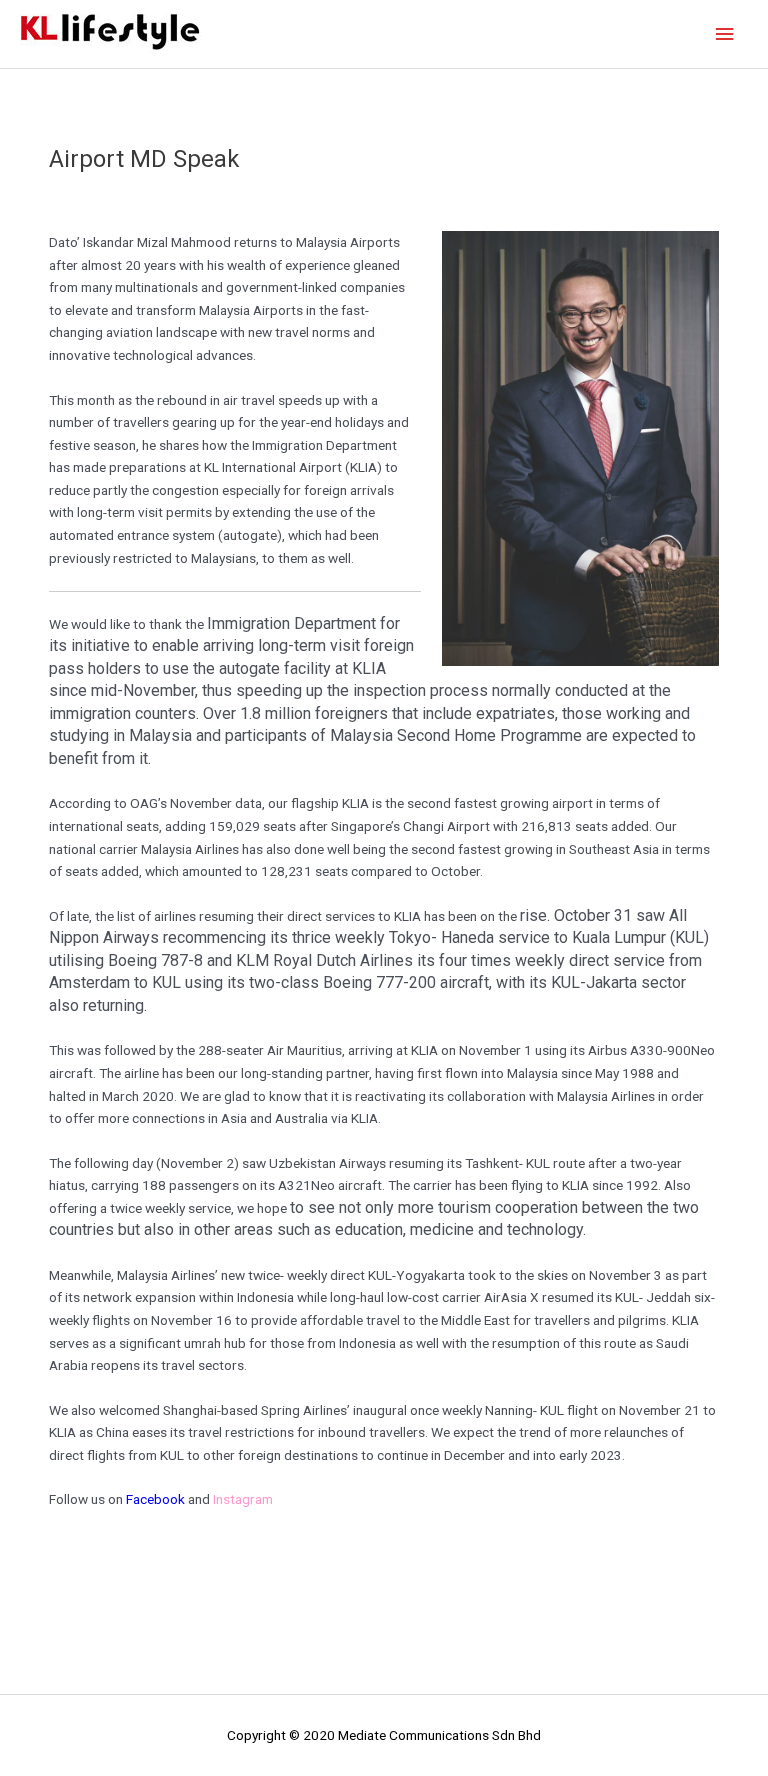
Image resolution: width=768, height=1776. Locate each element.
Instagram (243, 1499)
